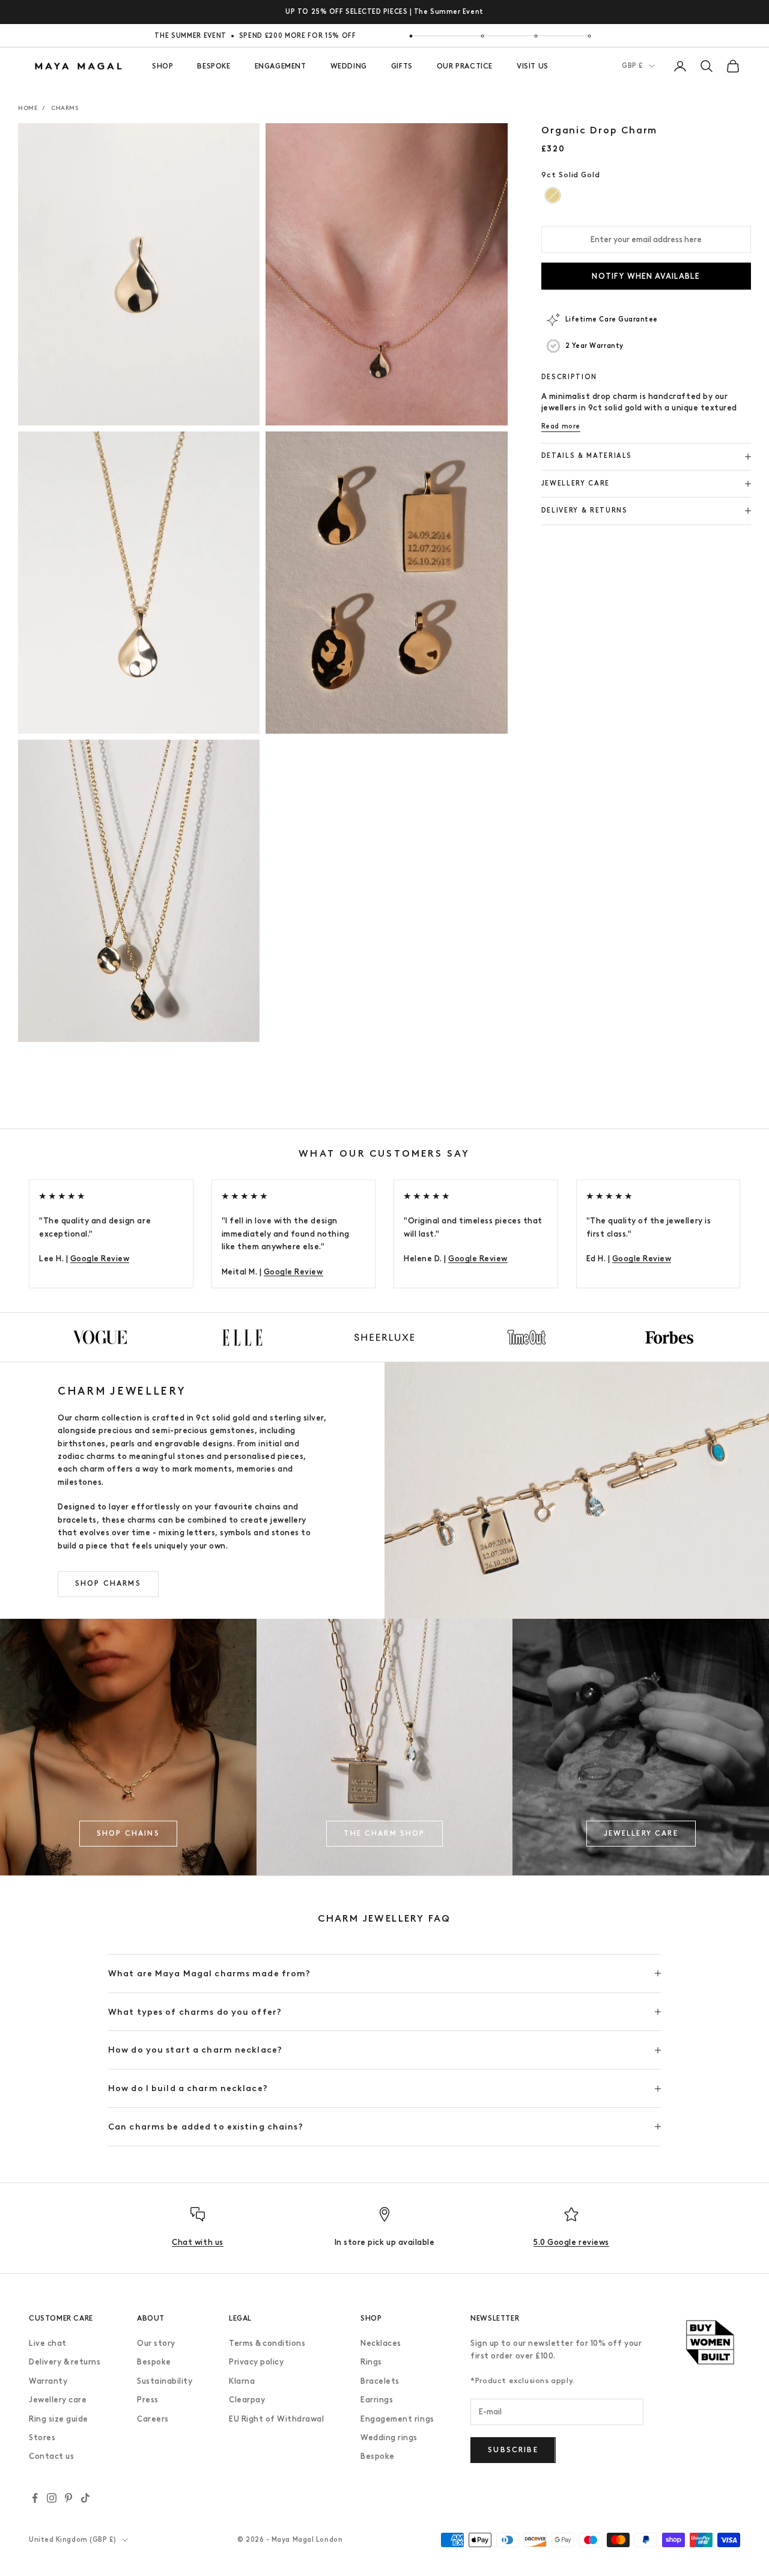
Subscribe (513, 2450)
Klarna (242, 2381)
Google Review (100, 1259)
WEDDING (349, 66)
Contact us (51, 2456)
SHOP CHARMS (108, 1583)
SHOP (163, 66)
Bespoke (154, 2362)
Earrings (377, 2400)
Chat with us (197, 2242)
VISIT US (533, 66)
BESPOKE (214, 66)
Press (148, 2400)
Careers (153, 2419)
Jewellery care (58, 2400)
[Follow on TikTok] (85, 2498)
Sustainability (165, 2381)
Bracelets (380, 2381)
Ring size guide (59, 2419)
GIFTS (402, 66)
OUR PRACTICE (465, 66)
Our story (156, 2343)
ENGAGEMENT (281, 66)
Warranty (48, 2381)
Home (28, 108)
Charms (65, 108)
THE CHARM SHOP (384, 1833)
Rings (371, 2362)
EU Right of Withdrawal (276, 2419)
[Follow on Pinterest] (68, 2498)
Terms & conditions (267, 2343)
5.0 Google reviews (571, 2242)
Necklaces (381, 2343)
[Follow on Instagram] (52, 2498)
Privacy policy (256, 2362)
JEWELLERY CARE (641, 1833)
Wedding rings (389, 2437)
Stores (42, 2437)
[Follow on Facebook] (35, 2498)
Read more (561, 426)
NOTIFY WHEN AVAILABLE (646, 276)
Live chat (48, 2343)
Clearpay (247, 2400)
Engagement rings (397, 2419)
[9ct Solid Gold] (552, 196)
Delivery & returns (65, 2362)
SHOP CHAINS (128, 1833)
